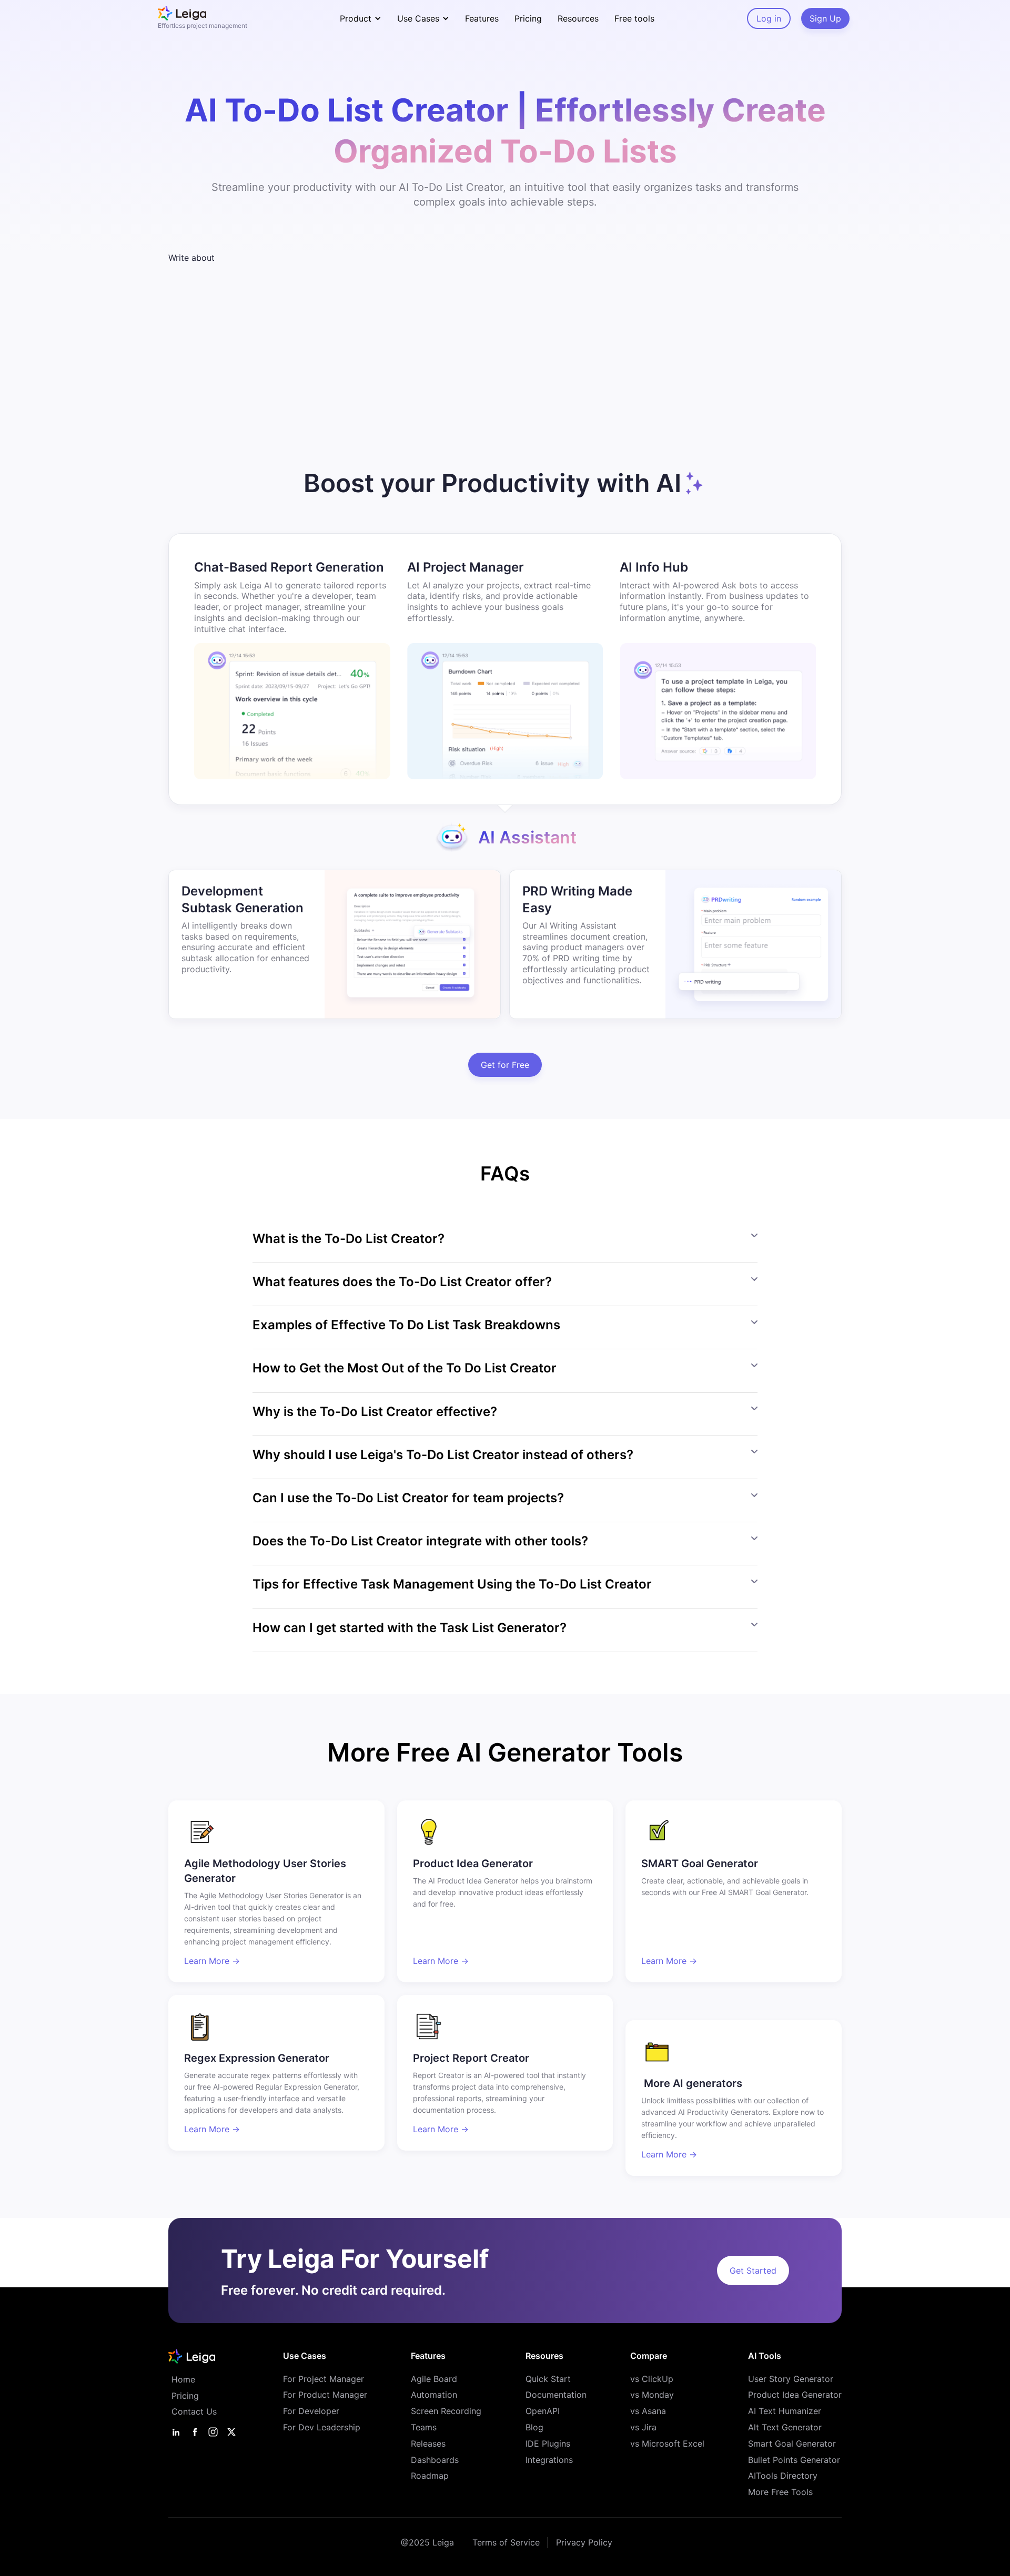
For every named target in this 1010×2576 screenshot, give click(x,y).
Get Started (753, 2270)
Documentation (556, 2395)
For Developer (311, 2411)
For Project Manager (324, 2379)
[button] (361, 18)
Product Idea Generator (795, 2395)
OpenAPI (543, 2411)
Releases (428, 2443)
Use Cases (305, 2356)
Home (183, 2379)
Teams (424, 2427)
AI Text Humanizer (785, 2411)
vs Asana (648, 2411)
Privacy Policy (584, 2542)
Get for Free (505, 1065)
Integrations (549, 2460)
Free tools (634, 18)
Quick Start (548, 2379)
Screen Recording (446, 2411)
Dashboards (435, 2460)
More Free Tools (780, 2492)
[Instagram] (213, 2432)
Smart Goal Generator (792, 2443)
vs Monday (652, 2395)
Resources (578, 18)
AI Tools (765, 2356)
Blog (534, 2427)
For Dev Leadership (322, 2427)
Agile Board (434, 2379)
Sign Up (825, 18)
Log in (769, 18)
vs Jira (643, 2427)
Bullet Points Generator (794, 2460)
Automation (434, 2395)
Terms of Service (506, 2542)
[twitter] (231, 2432)
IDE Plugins (548, 2443)
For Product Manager (325, 2395)
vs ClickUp (652, 2379)
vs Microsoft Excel (667, 2443)
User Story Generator (791, 2379)
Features (482, 18)
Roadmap (430, 2476)
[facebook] (195, 2432)
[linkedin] (176, 2432)
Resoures (544, 2356)
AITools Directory (783, 2476)
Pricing (528, 18)
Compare (649, 2356)
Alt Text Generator (785, 2427)
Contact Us (194, 2411)
